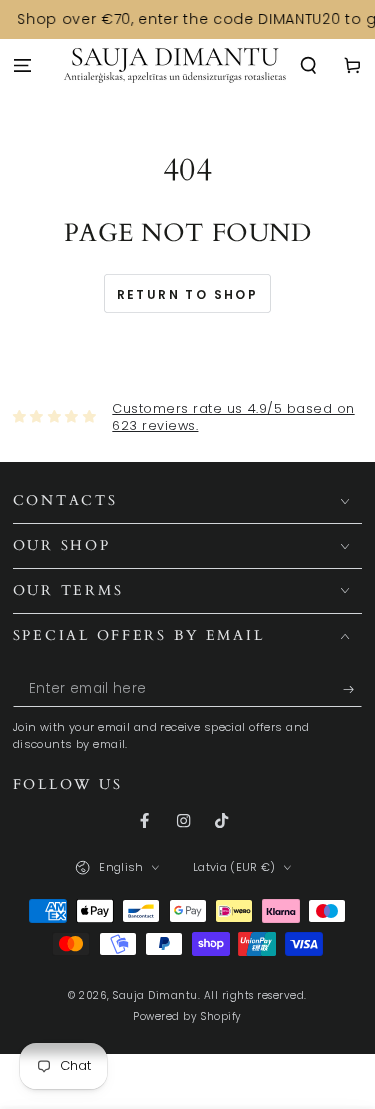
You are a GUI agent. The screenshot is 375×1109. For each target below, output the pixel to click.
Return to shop (188, 294)
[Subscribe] (353, 689)
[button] (309, 66)
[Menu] (22, 66)
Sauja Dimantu (155, 995)
